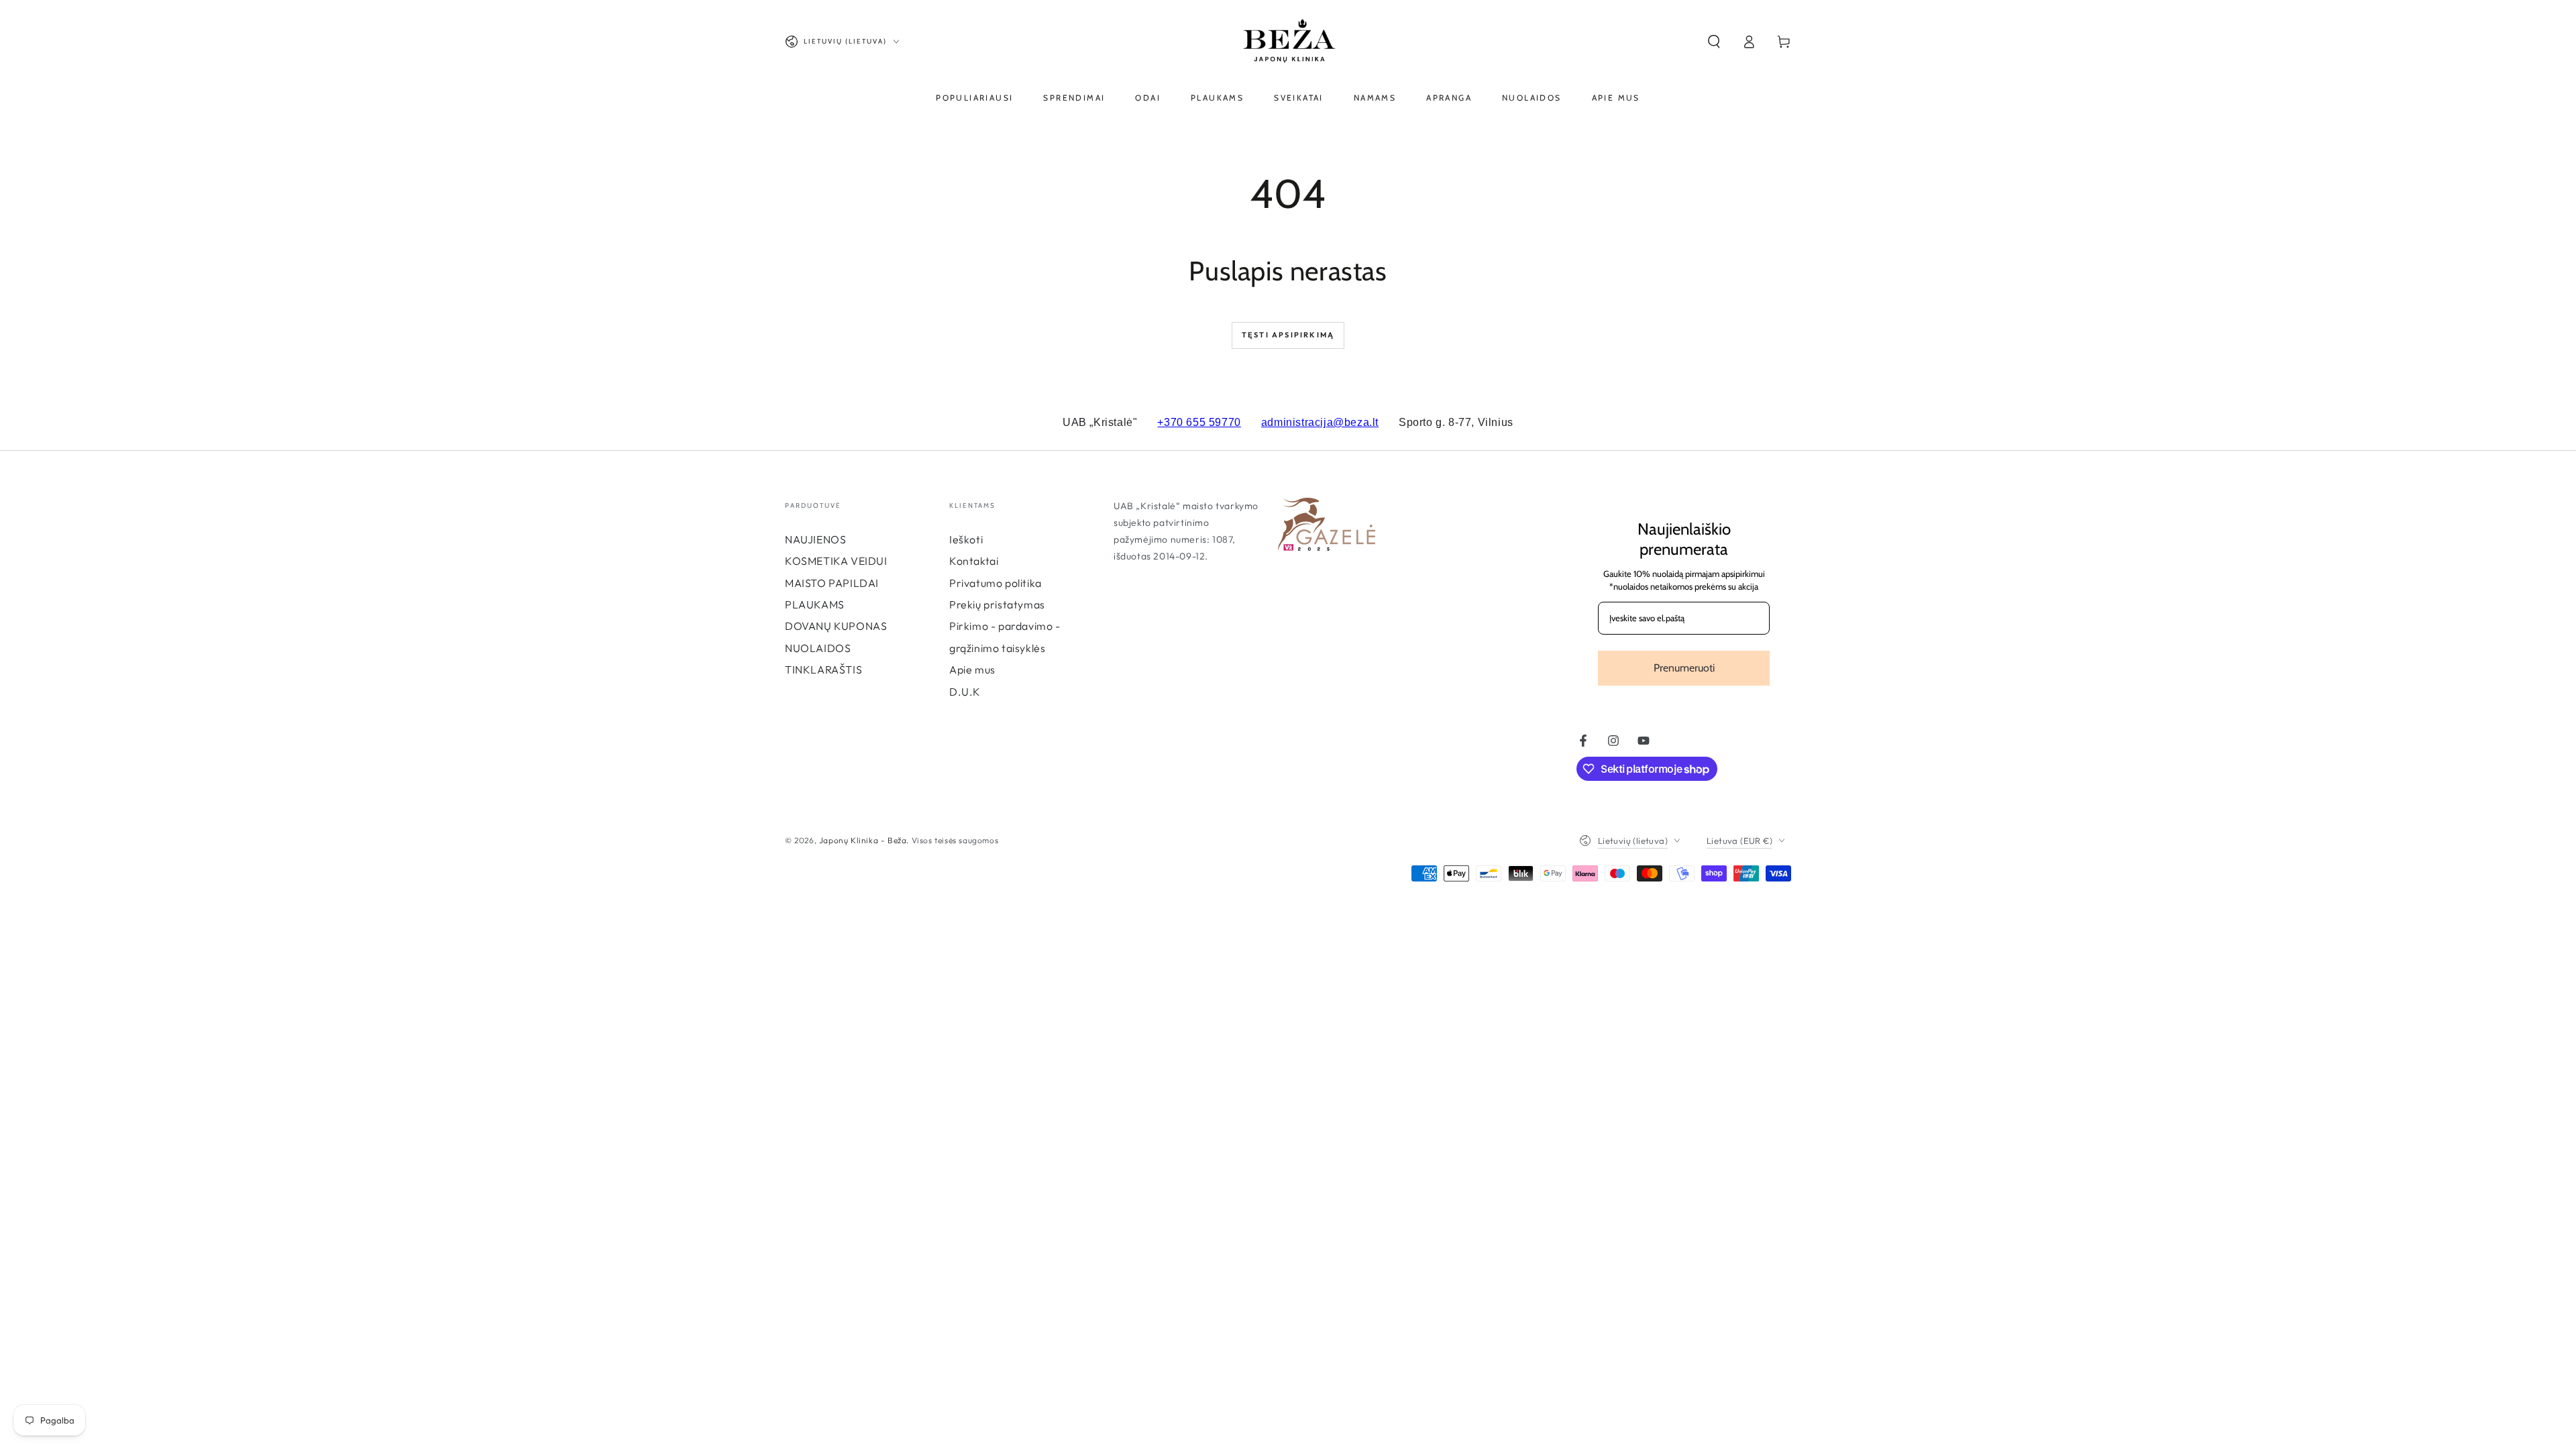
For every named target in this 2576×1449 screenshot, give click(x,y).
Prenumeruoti (1684, 668)
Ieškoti (966, 539)
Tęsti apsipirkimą (1288, 335)
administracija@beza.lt (1320, 422)
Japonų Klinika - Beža (863, 840)
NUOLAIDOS (818, 648)
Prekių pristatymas (997, 604)
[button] (1714, 42)
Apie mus (972, 669)
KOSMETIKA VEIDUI (836, 561)
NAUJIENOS (815, 539)
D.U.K (965, 692)
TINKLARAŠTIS (823, 669)
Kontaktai (974, 561)
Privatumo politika (996, 583)
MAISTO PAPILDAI (832, 583)
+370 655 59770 (1199, 422)
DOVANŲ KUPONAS (836, 626)
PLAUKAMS (815, 604)
